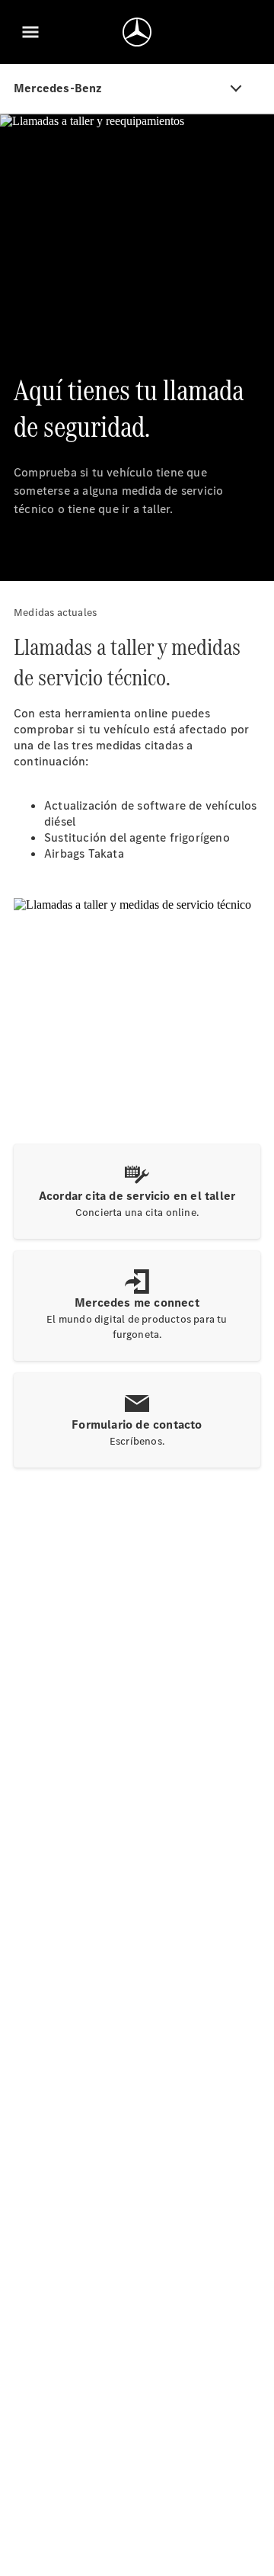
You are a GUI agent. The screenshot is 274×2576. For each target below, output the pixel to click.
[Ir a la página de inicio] (137, 32)
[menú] (30, 32)
